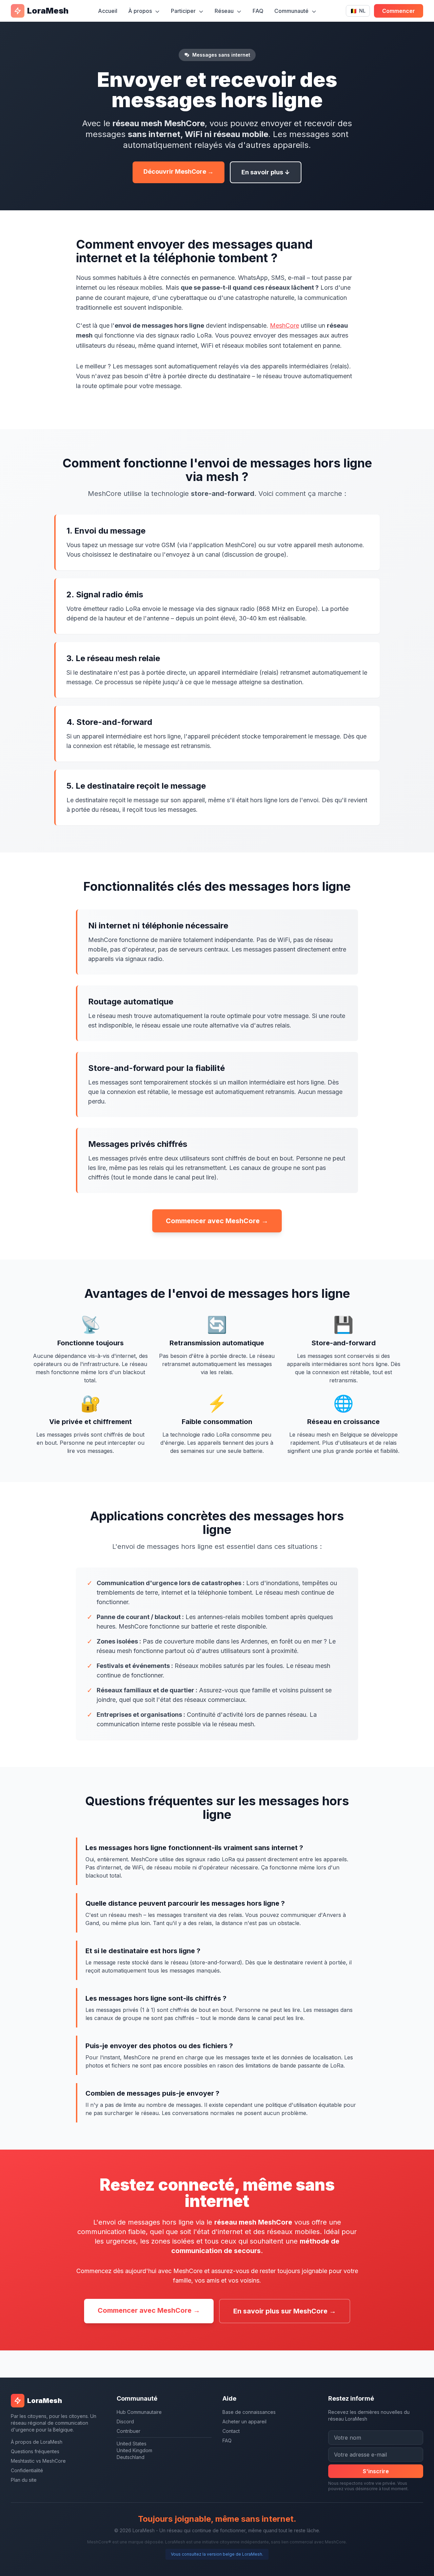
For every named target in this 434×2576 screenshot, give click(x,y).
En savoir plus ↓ (266, 172)
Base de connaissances (249, 2412)
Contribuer (129, 2431)
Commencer (399, 11)
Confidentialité (27, 2470)
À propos (141, 11)
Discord (125, 2421)
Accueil (108, 11)
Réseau (225, 11)
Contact (231, 2431)
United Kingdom (134, 2450)
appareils (291, 145)
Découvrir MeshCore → (179, 171)
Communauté (292, 11)
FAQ (258, 11)
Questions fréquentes (35, 2451)
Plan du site (24, 2480)
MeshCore (284, 325)
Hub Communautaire (139, 2412)
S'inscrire (376, 2471)
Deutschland (131, 2457)
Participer (184, 11)
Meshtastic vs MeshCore (38, 2461)
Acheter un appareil (244, 2421)
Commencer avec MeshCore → (217, 1221)
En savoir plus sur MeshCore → (285, 2311)
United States (132, 2444)
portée (177, 376)
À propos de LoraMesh (37, 2442)
